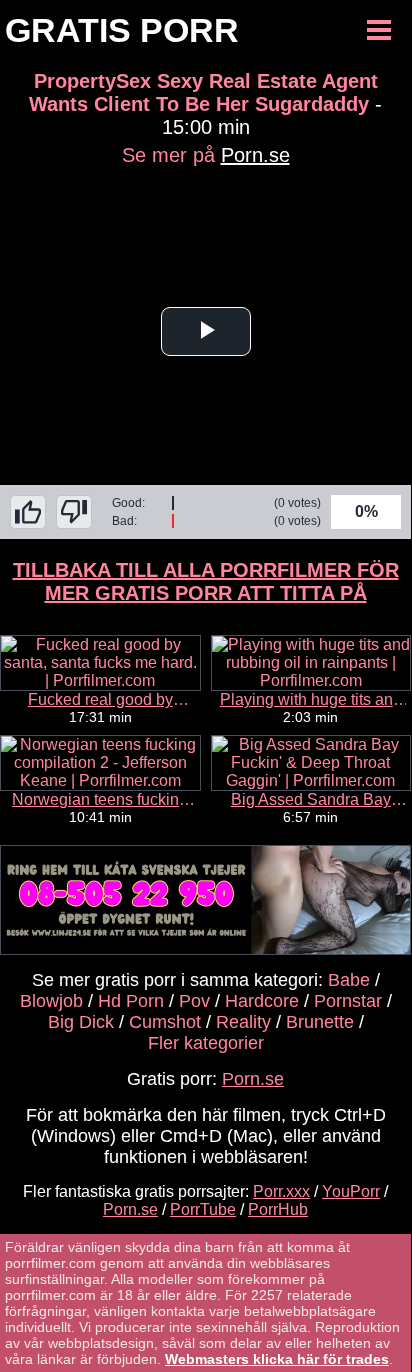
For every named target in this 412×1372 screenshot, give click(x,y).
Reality (243, 1022)
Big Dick (81, 1022)
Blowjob (51, 1001)
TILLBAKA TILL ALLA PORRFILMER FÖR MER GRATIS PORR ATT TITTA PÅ (206, 581)
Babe (349, 980)
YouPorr (351, 1191)
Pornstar (348, 1001)
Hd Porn (131, 1001)
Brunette (320, 1022)
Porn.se (255, 155)
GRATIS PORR (122, 30)
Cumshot (165, 1022)
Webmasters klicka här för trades (277, 1359)
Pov (194, 1001)
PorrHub (278, 1209)
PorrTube (203, 1209)
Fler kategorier (206, 1043)
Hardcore (262, 1001)
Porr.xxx (281, 1191)
